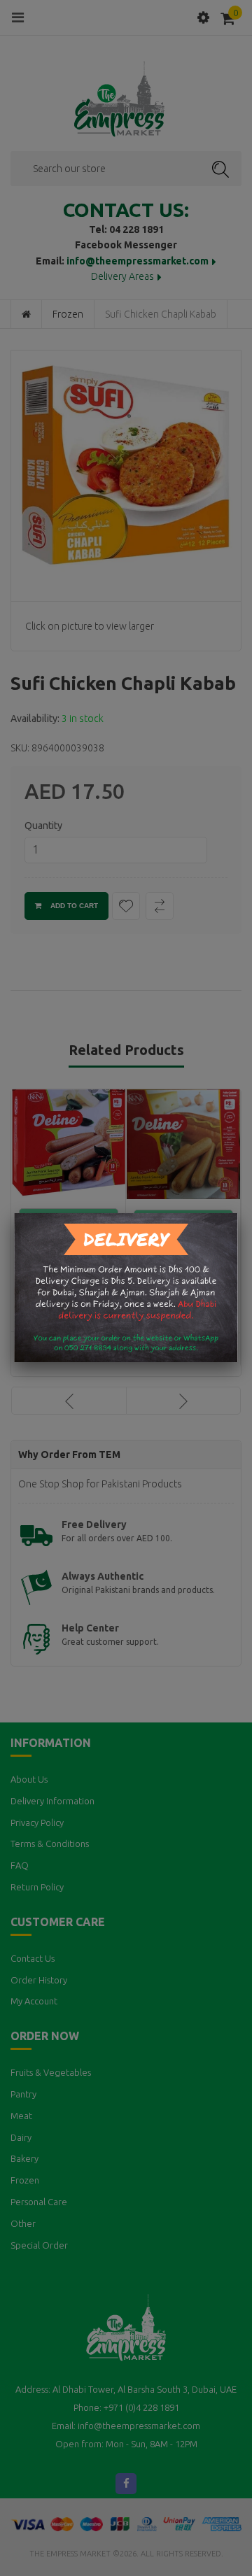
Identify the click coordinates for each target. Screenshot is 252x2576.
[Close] (238, 1213)
